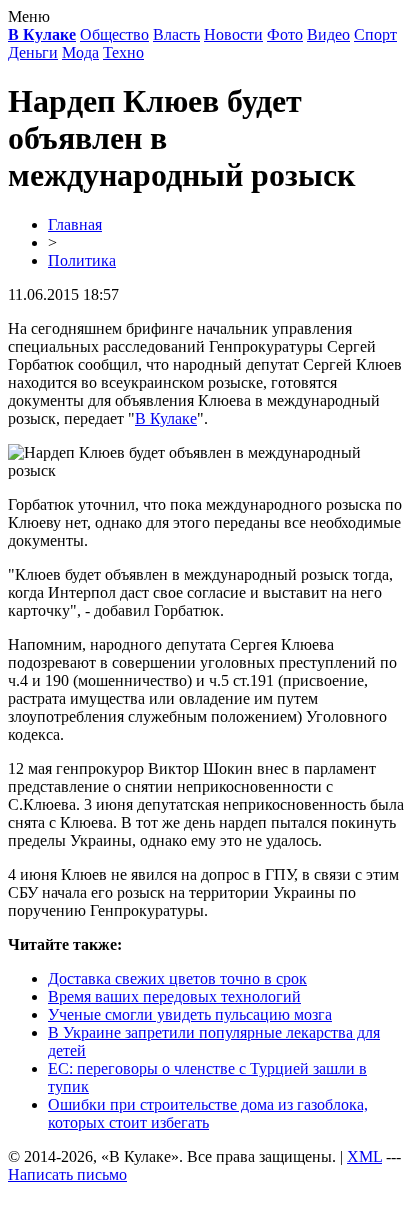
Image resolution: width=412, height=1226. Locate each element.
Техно (123, 52)
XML (364, 1156)
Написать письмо (67, 1174)
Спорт (375, 34)
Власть (176, 34)
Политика (82, 260)
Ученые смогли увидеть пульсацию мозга (190, 1014)
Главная (75, 224)
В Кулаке (166, 418)
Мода (80, 52)
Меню (29, 16)
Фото (285, 34)
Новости (233, 34)
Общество (114, 34)
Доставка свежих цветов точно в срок (177, 978)
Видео (328, 34)
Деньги (33, 52)
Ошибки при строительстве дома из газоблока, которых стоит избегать (208, 1113)
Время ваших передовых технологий (174, 996)
